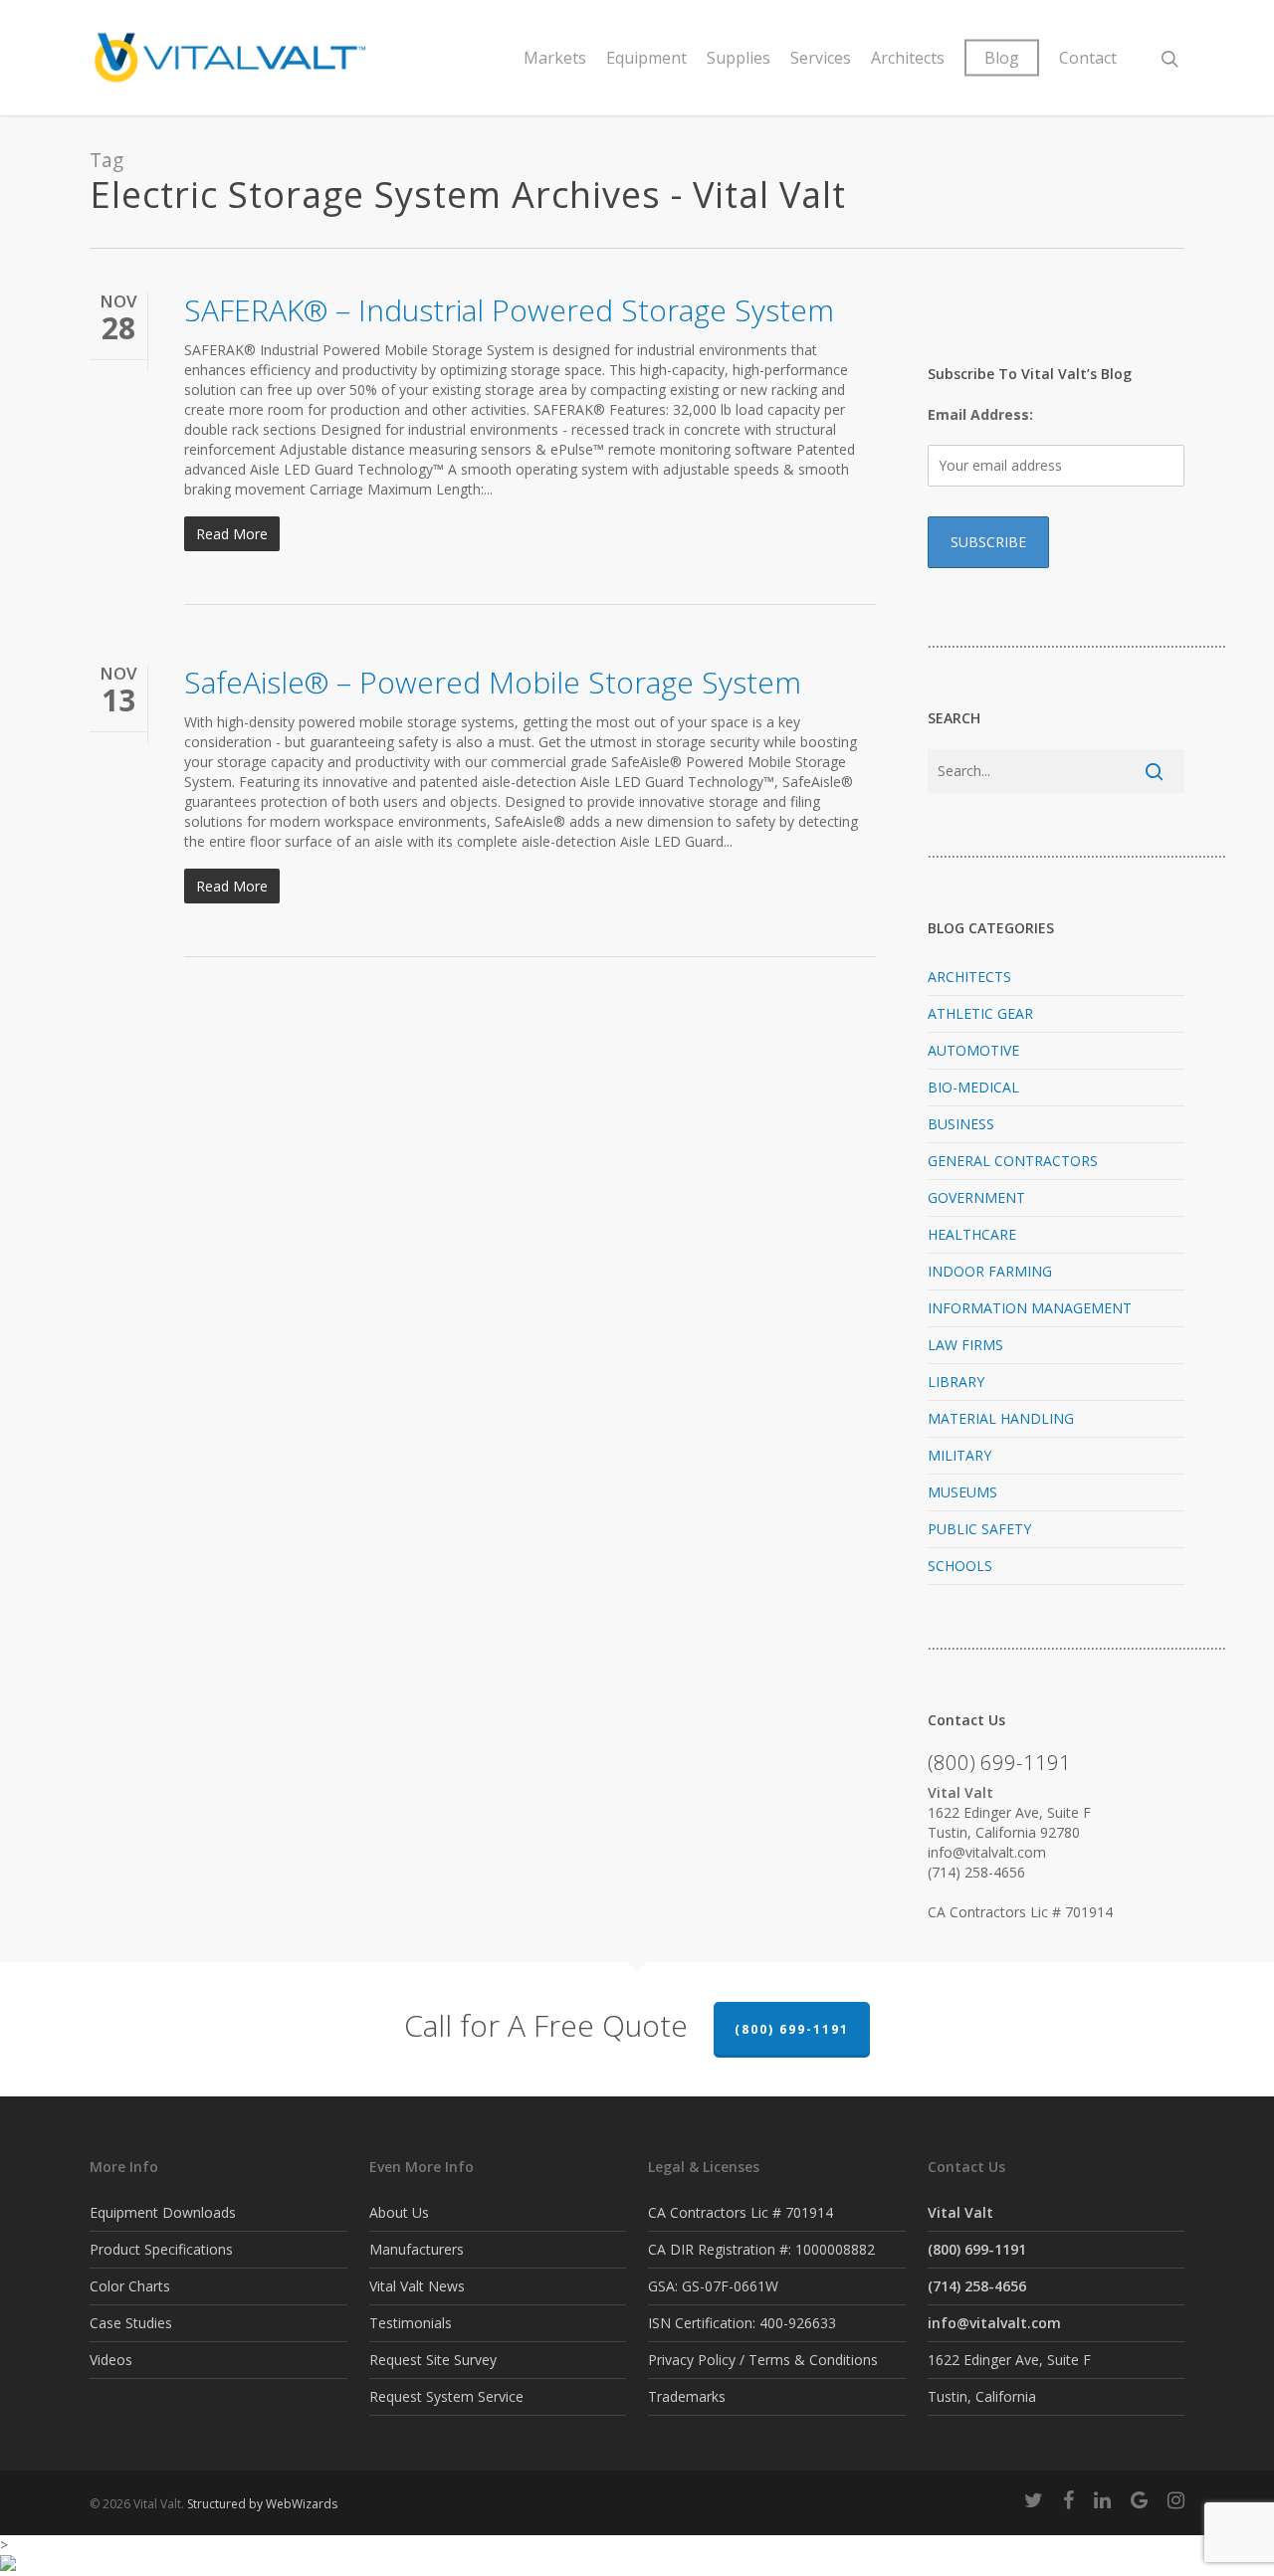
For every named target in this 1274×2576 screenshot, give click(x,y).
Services (821, 58)
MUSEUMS (962, 1492)
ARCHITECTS (969, 977)
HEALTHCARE (972, 1234)
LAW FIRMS (965, 1345)
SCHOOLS (960, 1566)
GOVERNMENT (976, 1197)
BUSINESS (961, 1124)
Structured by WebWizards (262, 2504)
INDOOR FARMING (990, 1271)
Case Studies (131, 2323)
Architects (908, 58)
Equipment (646, 58)
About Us (399, 2212)
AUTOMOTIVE (973, 1050)
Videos (111, 2360)
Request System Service (446, 2396)
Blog (1002, 58)
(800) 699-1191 (792, 2029)
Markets (555, 58)
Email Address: (980, 414)
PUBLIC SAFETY (979, 1529)
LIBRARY (956, 1382)
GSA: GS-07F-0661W (713, 2286)
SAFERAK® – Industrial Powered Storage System (509, 310)
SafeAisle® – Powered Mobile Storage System (493, 682)
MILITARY (959, 1455)
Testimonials (411, 2323)
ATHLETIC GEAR (980, 1013)
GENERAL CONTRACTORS (1013, 1161)
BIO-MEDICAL (973, 1087)
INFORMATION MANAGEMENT (1030, 1308)
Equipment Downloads (163, 2212)
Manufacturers (417, 2249)
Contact (1088, 58)
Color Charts (130, 2286)
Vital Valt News (417, 2286)
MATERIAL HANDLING (1001, 1418)
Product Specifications (161, 2249)
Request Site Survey (433, 2360)
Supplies (739, 58)
